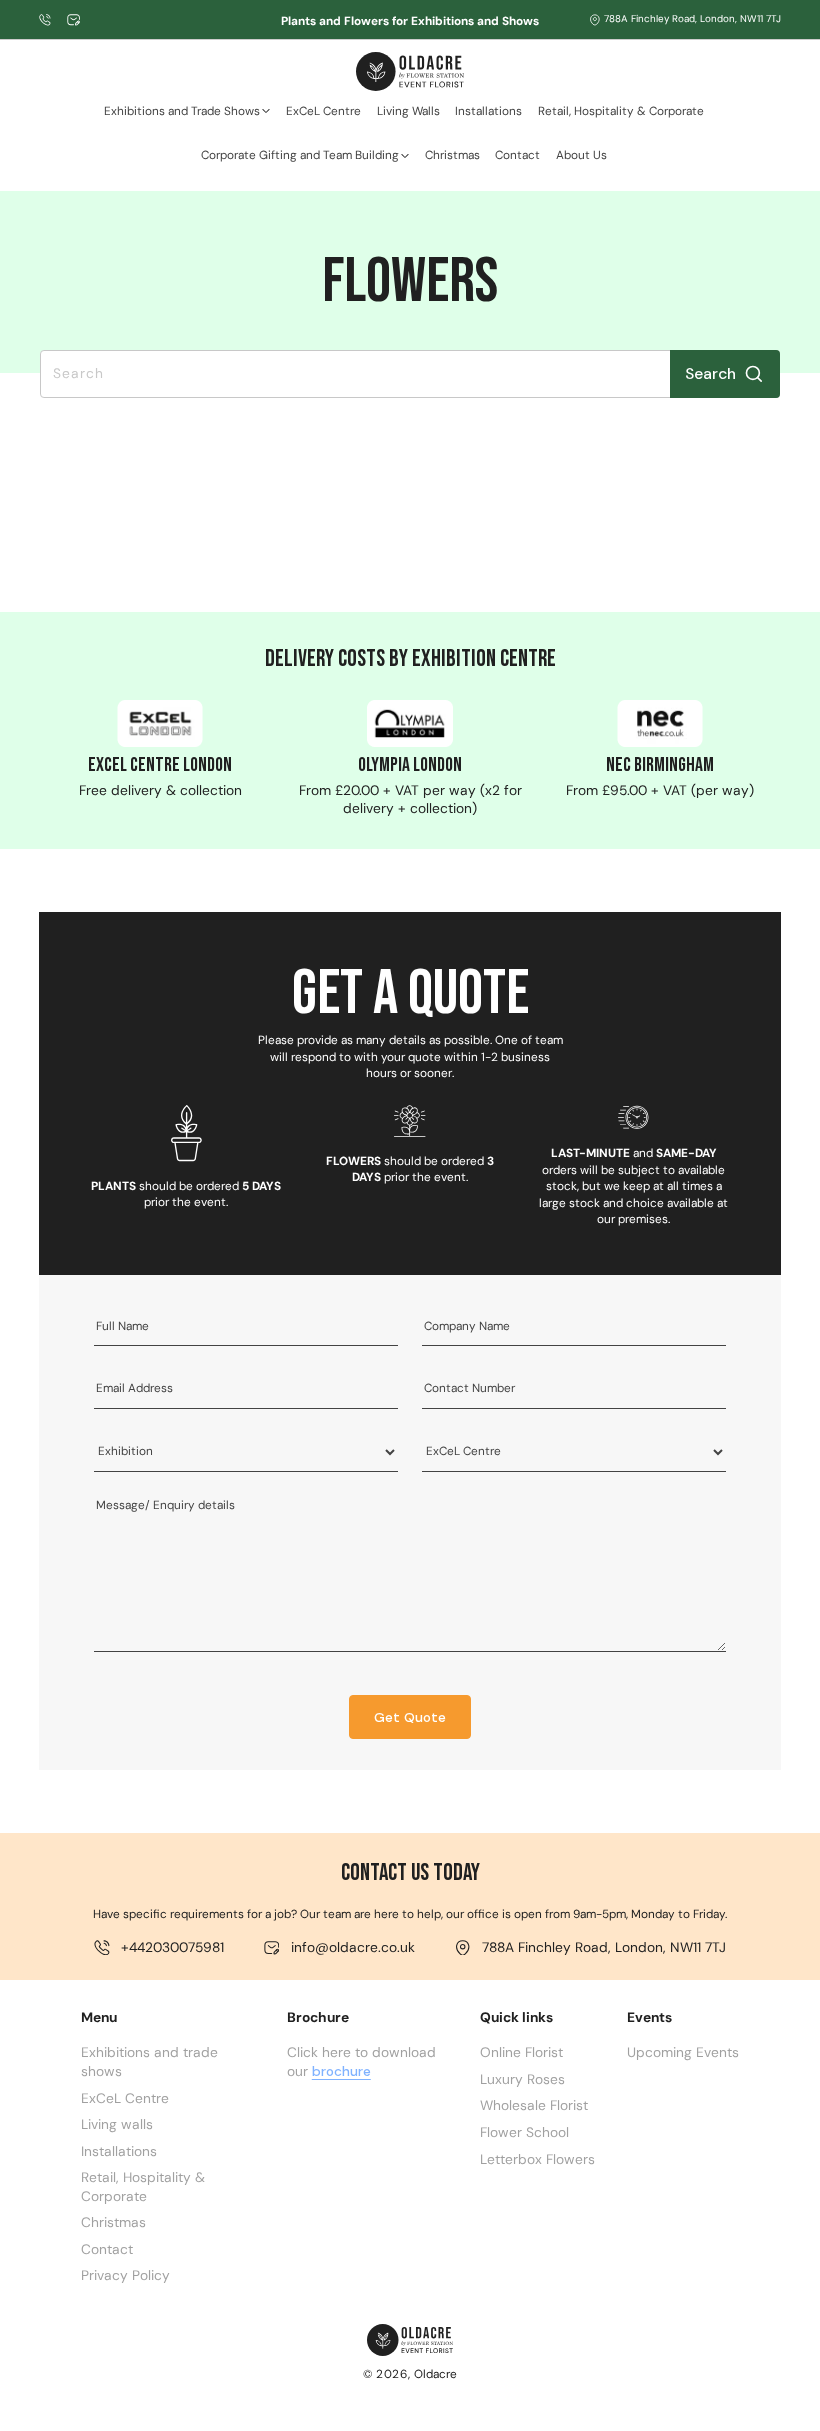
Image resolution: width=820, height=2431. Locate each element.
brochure (341, 2071)
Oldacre (435, 2374)
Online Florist (521, 2052)
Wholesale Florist (534, 2105)
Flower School (524, 2132)
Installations (119, 2151)
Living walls (117, 2124)
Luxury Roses (522, 2079)
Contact (107, 2249)
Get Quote (410, 1717)
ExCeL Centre (125, 2098)
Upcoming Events (683, 2052)
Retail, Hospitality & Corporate (143, 2186)
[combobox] (409, 373)
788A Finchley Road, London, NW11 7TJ (692, 19)
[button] (187, 117)
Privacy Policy (125, 2275)
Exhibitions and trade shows (149, 2061)
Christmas (113, 2222)
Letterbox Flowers (537, 2159)
